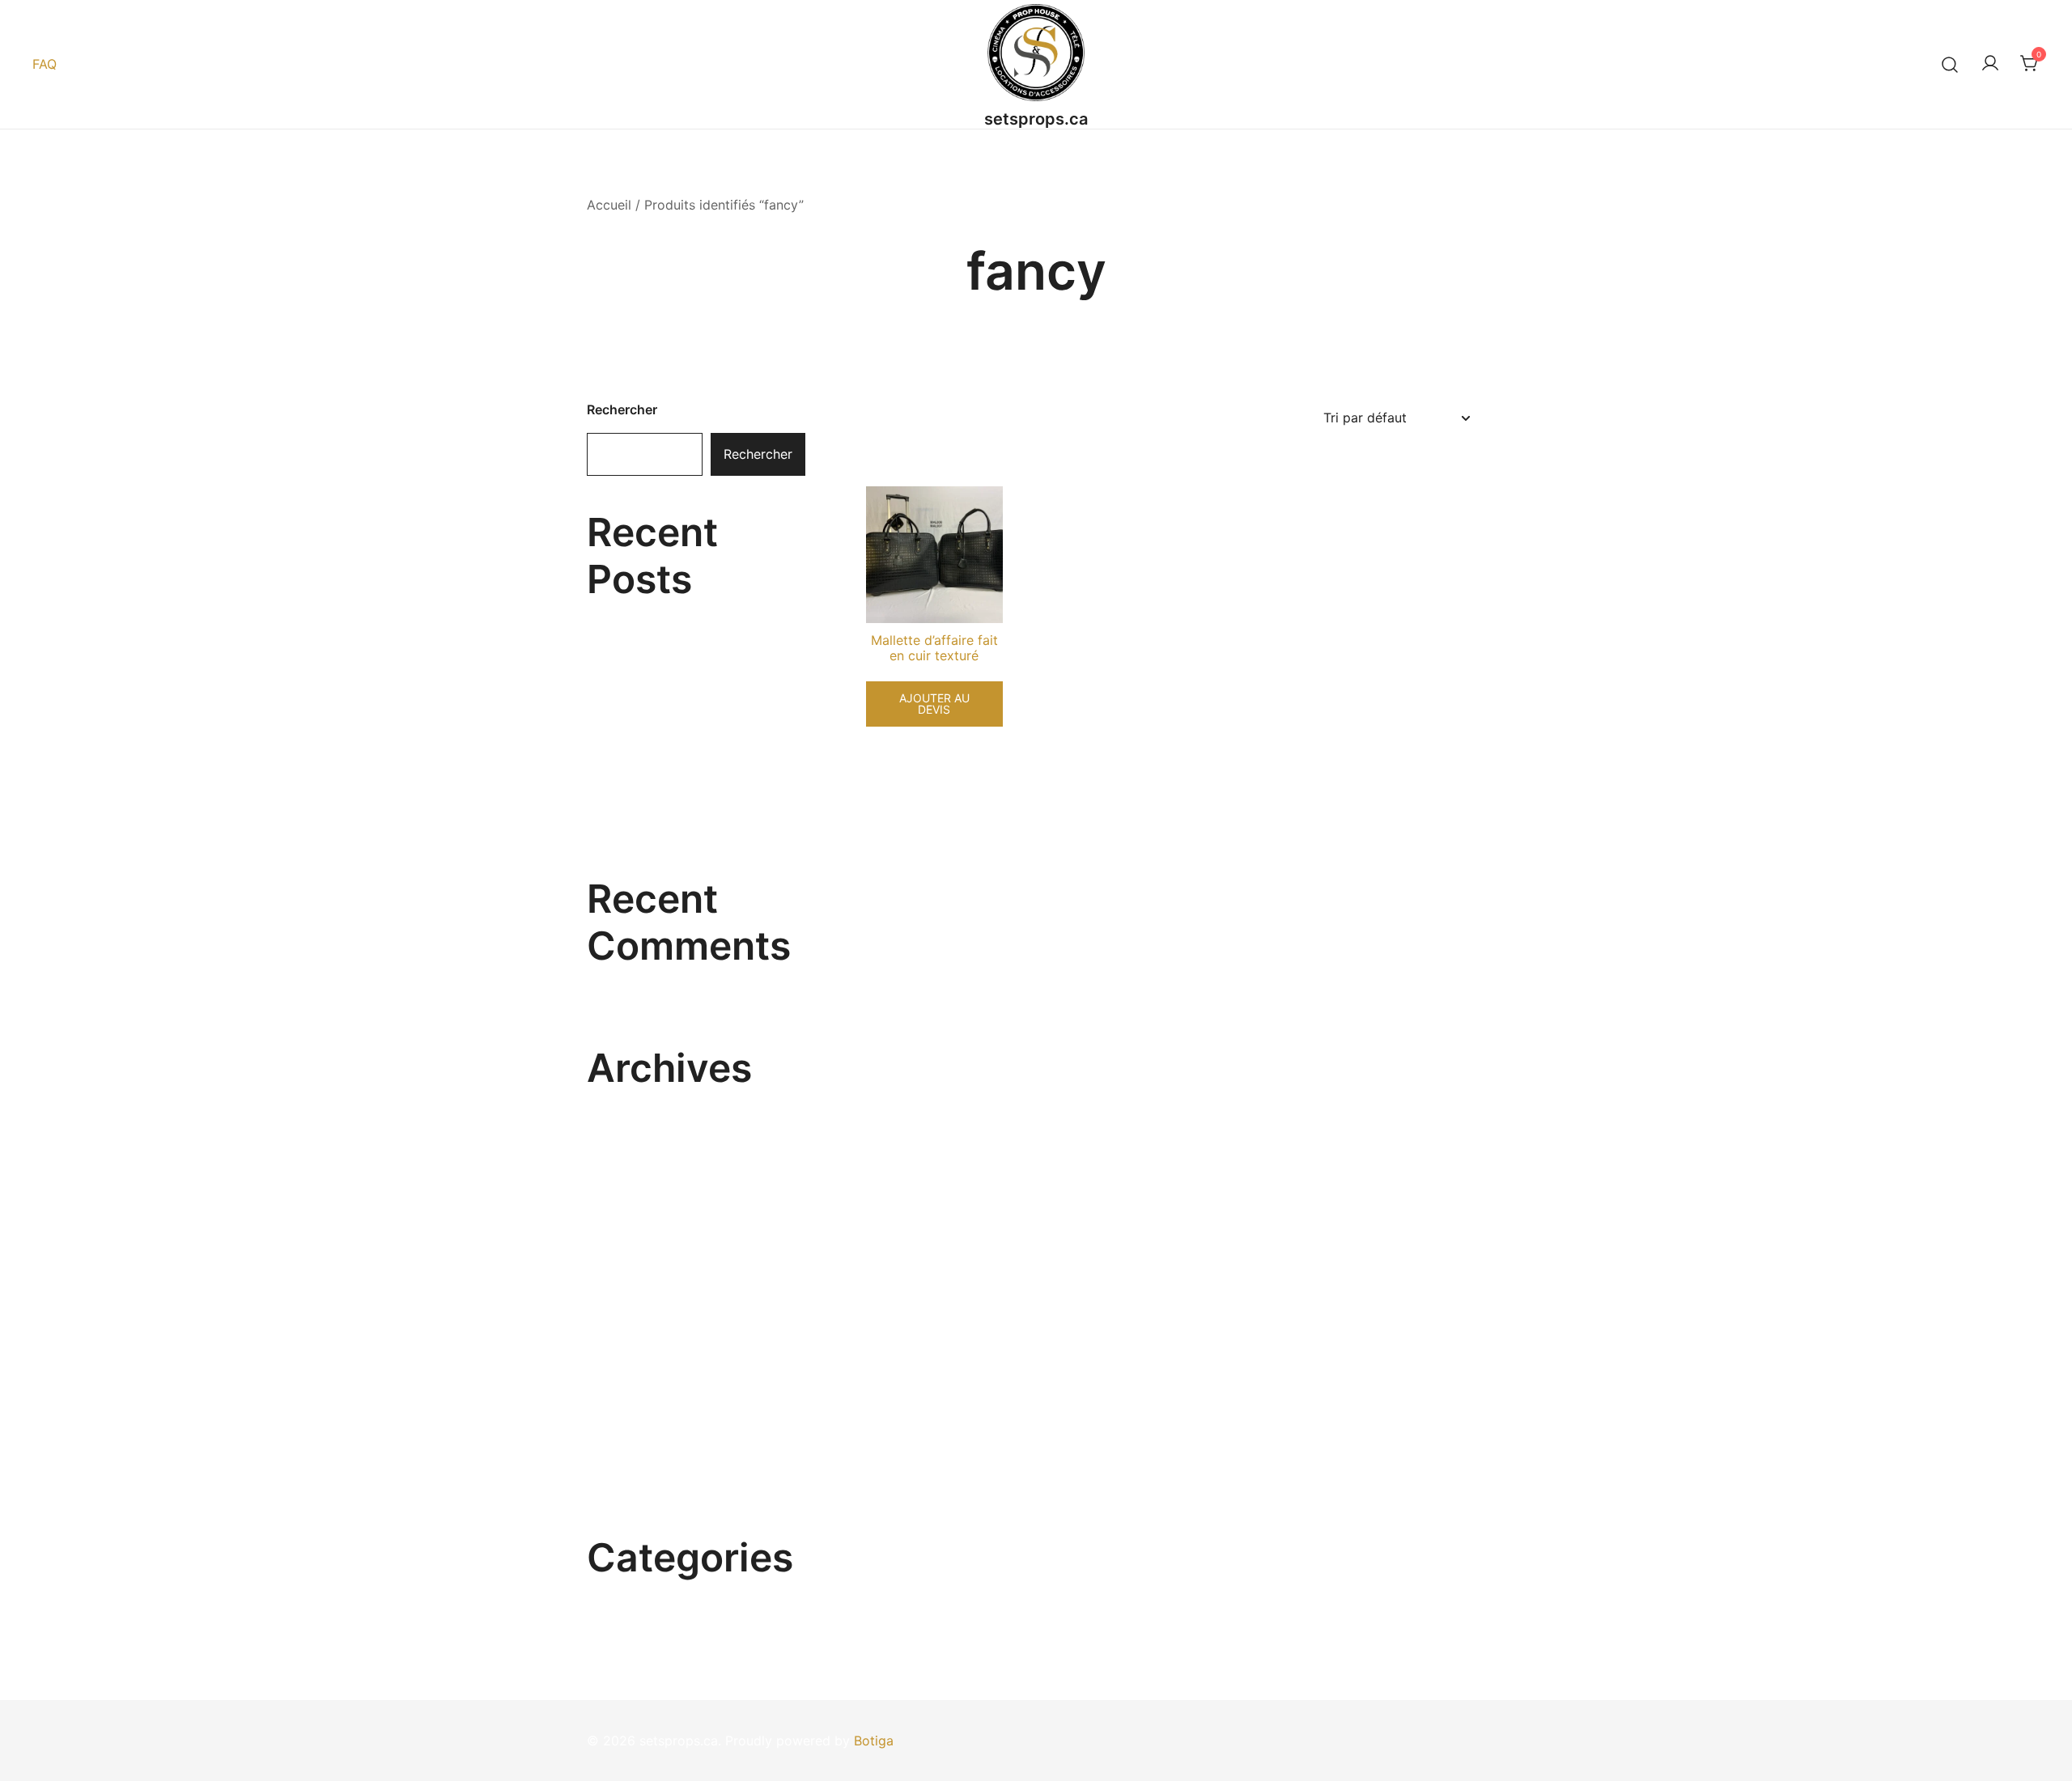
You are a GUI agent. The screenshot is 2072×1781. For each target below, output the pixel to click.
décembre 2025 (636, 1192)
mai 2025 (616, 1401)
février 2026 (625, 1132)
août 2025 (619, 1311)
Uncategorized (632, 1592)
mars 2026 (620, 1102)
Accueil (609, 205)
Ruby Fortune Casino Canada (676, 662)
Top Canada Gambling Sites (672, 613)
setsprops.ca (1036, 119)
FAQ (45, 64)
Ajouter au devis (934, 704)
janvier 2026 (625, 1162)
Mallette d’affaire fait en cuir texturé (934, 648)
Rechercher (622, 409)
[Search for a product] (1950, 64)
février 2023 (625, 1490)
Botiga (874, 1741)
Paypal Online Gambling (660, 711)
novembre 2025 (636, 1222)
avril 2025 (618, 1431)
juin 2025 (616, 1371)
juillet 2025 (621, 1341)
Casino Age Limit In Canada (672, 761)
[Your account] (1990, 64)
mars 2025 (620, 1461)
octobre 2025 (629, 1251)
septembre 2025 (638, 1281)
